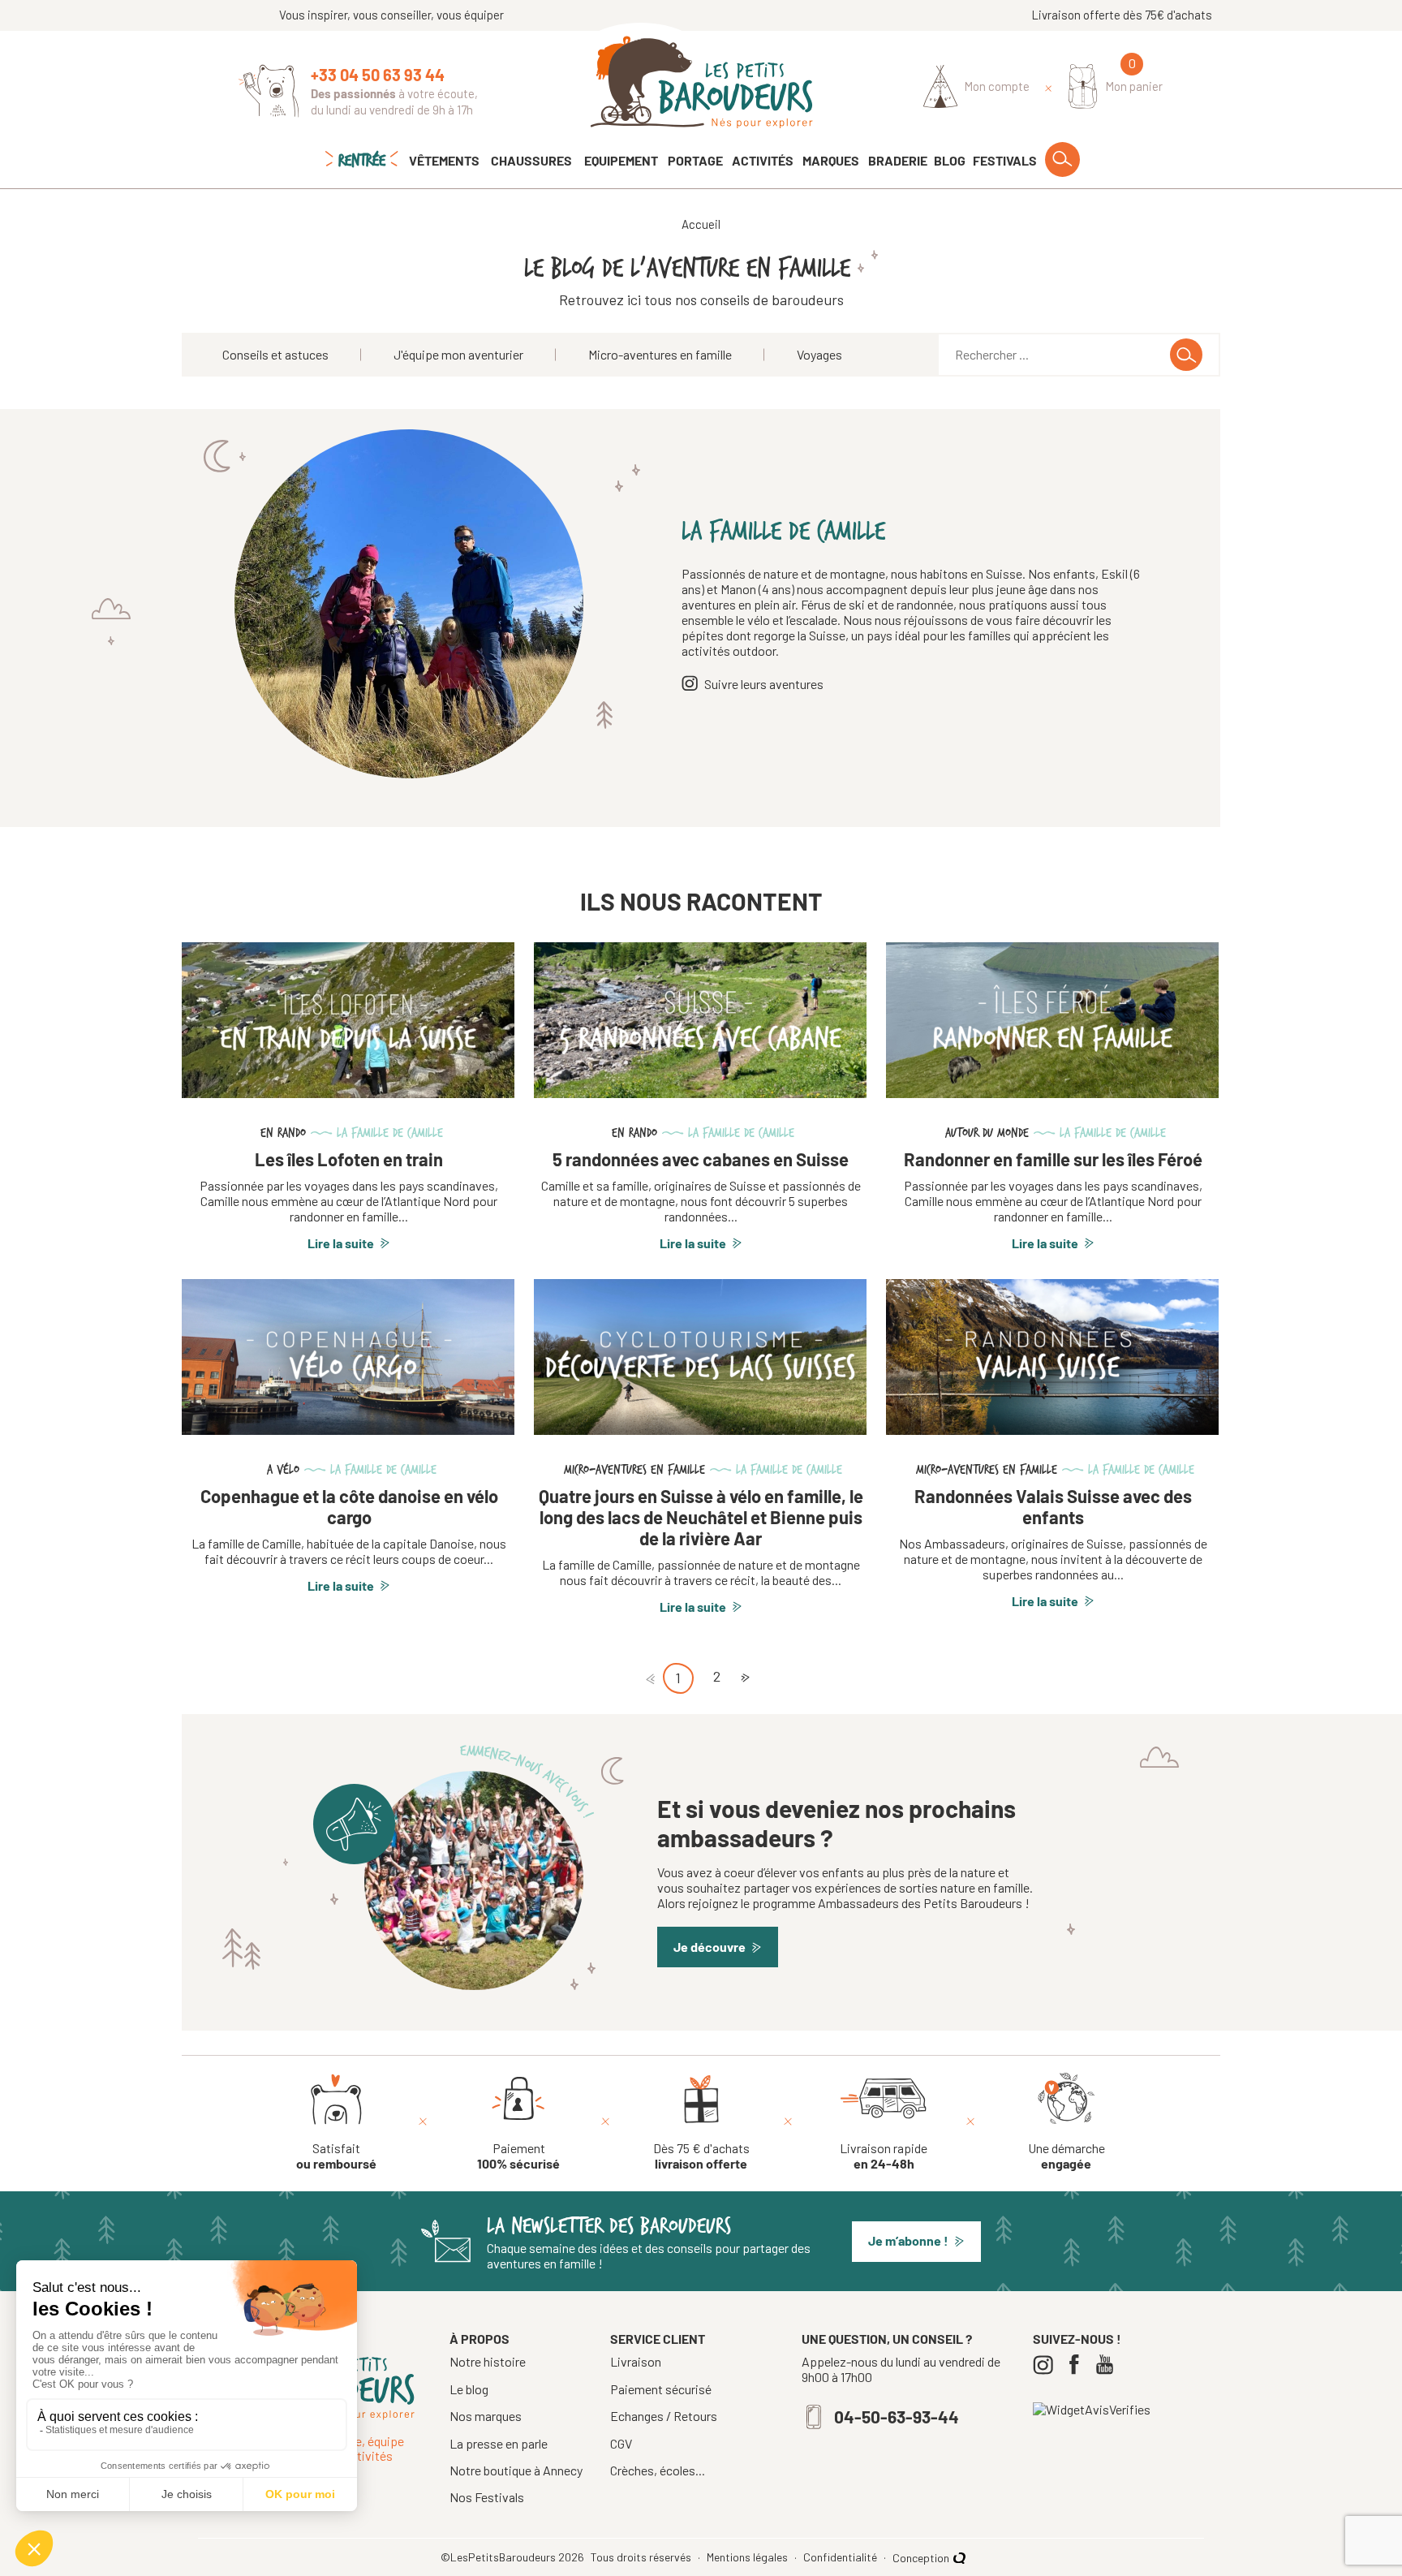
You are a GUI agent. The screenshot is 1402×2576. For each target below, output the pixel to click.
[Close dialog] (997, 1105)
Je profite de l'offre (543, 1403)
